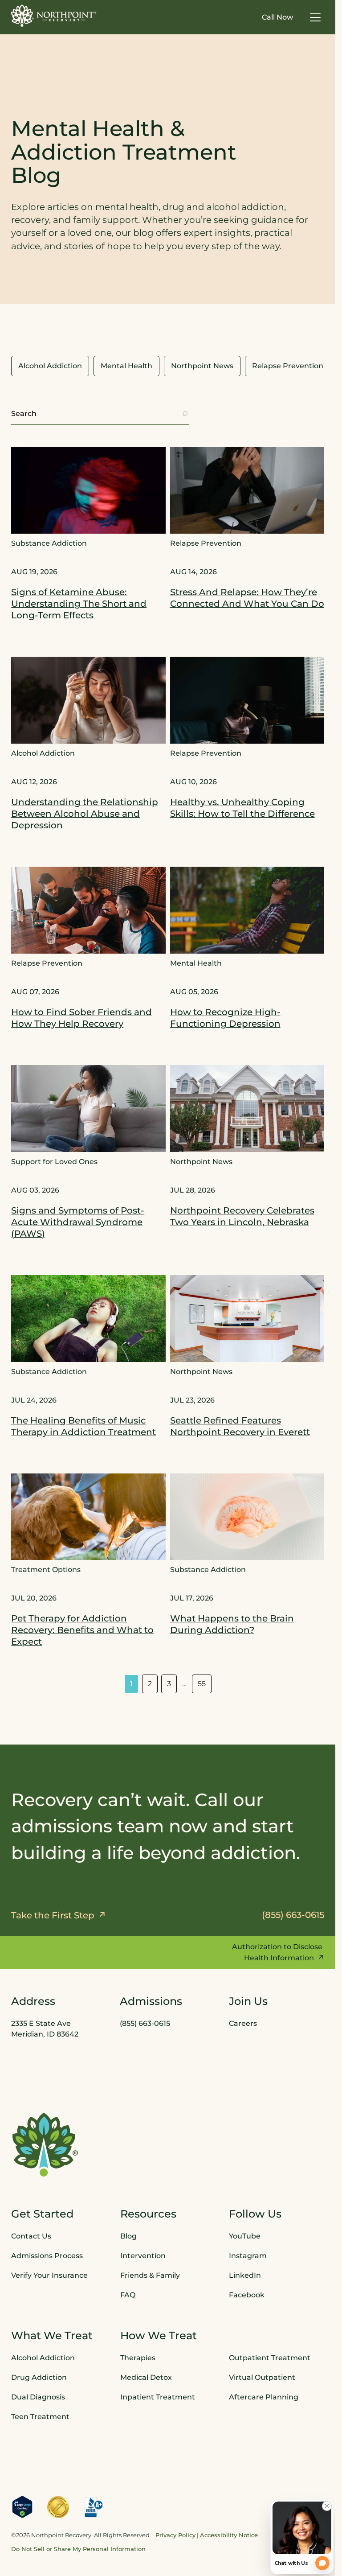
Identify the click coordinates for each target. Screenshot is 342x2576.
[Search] (185, 414)
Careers (243, 2023)
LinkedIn (245, 2275)
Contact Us (31, 2236)
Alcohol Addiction (43, 2357)
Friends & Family (150, 2275)
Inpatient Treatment (158, 2397)
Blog (128, 2236)
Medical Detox (146, 2377)
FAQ (128, 2294)
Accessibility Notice (229, 2535)
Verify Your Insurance (49, 2275)
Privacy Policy (175, 2535)
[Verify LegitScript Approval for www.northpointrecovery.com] (22, 2506)
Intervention (143, 2255)
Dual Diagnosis (38, 2397)
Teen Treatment (40, 2416)
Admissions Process (47, 2255)
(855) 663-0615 (145, 2023)
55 (202, 1684)
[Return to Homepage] (54, 16)
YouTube (245, 2236)
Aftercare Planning (264, 2397)
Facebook (247, 2294)
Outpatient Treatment (270, 2357)
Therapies (138, 2357)
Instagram (248, 2255)
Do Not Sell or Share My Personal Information (78, 2549)
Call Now (277, 17)
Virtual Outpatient (262, 2377)
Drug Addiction (39, 2377)
